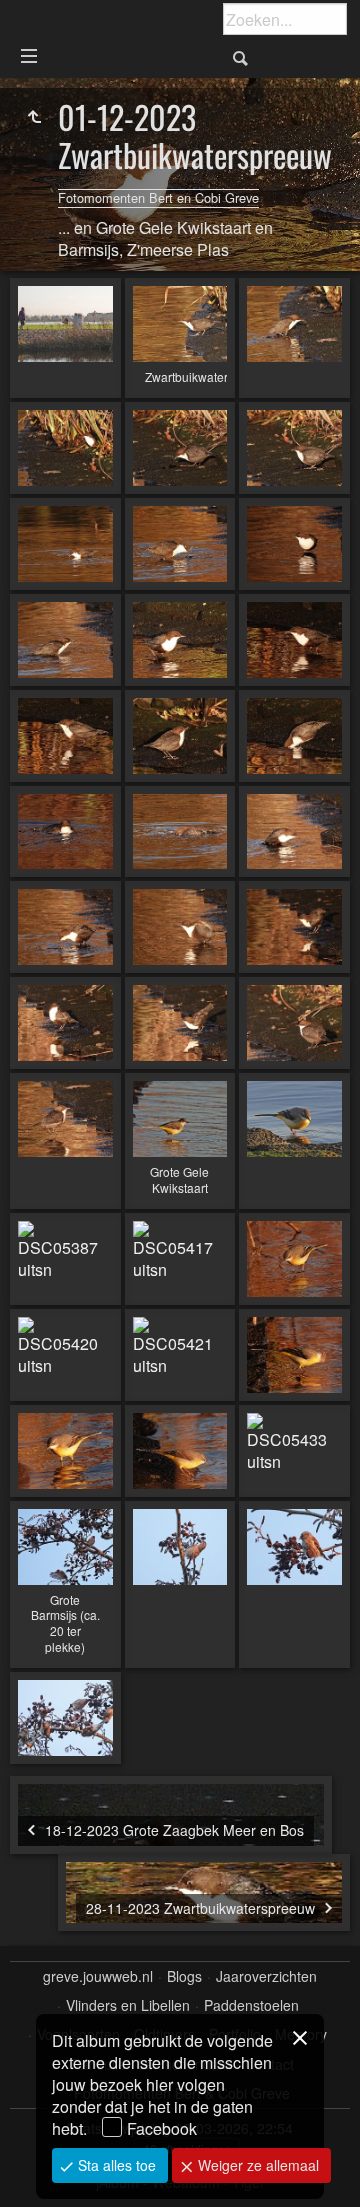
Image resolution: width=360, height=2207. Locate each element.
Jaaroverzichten (266, 1976)
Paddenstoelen (251, 2005)
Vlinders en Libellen (128, 2005)
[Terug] (34, 117)
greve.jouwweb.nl (98, 1976)
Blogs (184, 1976)
